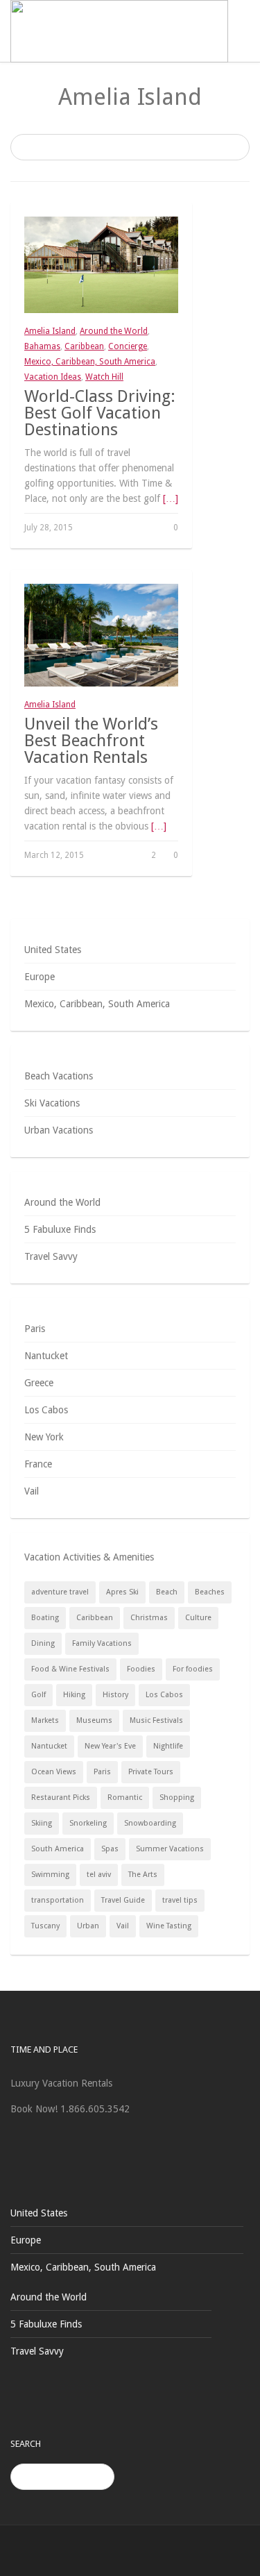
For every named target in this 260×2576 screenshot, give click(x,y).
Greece (39, 1383)
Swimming (50, 1875)
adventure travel (60, 1592)
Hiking (74, 1695)
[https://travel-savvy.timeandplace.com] (119, 31)
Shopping (177, 1798)
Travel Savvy (51, 1256)
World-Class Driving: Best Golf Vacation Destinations (100, 413)
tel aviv (99, 1875)
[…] (171, 498)
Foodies (141, 1669)
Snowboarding (150, 1823)
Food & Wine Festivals (70, 1669)
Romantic (125, 1798)
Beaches (210, 1592)
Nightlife (168, 1746)
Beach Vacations (59, 1076)
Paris (35, 1329)
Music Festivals (156, 1720)
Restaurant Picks (61, 1798)
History (115, 1695)
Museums (94, 1720)
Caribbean (84, 346)
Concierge (128, 346)
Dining (43, 1643)
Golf (38, 1695)
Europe (40, 977)
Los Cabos (46, 1410)
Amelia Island (50, 331)
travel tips (180, 1900)
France (38, 1464)
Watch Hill (104, 377)
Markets (45, 1720)
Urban (88, 1926)
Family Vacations (102, 1643)
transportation (58, 1900)
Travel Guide (123, 1900)
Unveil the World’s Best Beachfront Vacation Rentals (91, 741)
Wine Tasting (169, 1926)
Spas (110, 1849)
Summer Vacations (170, 1849)
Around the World (114, 331)
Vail (32, 1491)
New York (44, 1437)
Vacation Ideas (53, 377)
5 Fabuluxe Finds (60, 1229)
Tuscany (45, 1926)
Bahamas (42, 346)
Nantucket (46, 1356)
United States (53, 950)
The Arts (143, 1875)
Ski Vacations (52, 1103)
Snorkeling (88, 1823)
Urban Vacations (59, 1130)
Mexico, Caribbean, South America (90, 362)
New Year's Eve (110, 1746)
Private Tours (151, 1772)
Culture (198, 1618)
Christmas (149, 1618)
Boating (45, 1618)
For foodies (193, 1669)
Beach (167, 1592)
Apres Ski (122, 1592)
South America (58, 1849)
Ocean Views (54, 1772)
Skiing (42, 1823)
